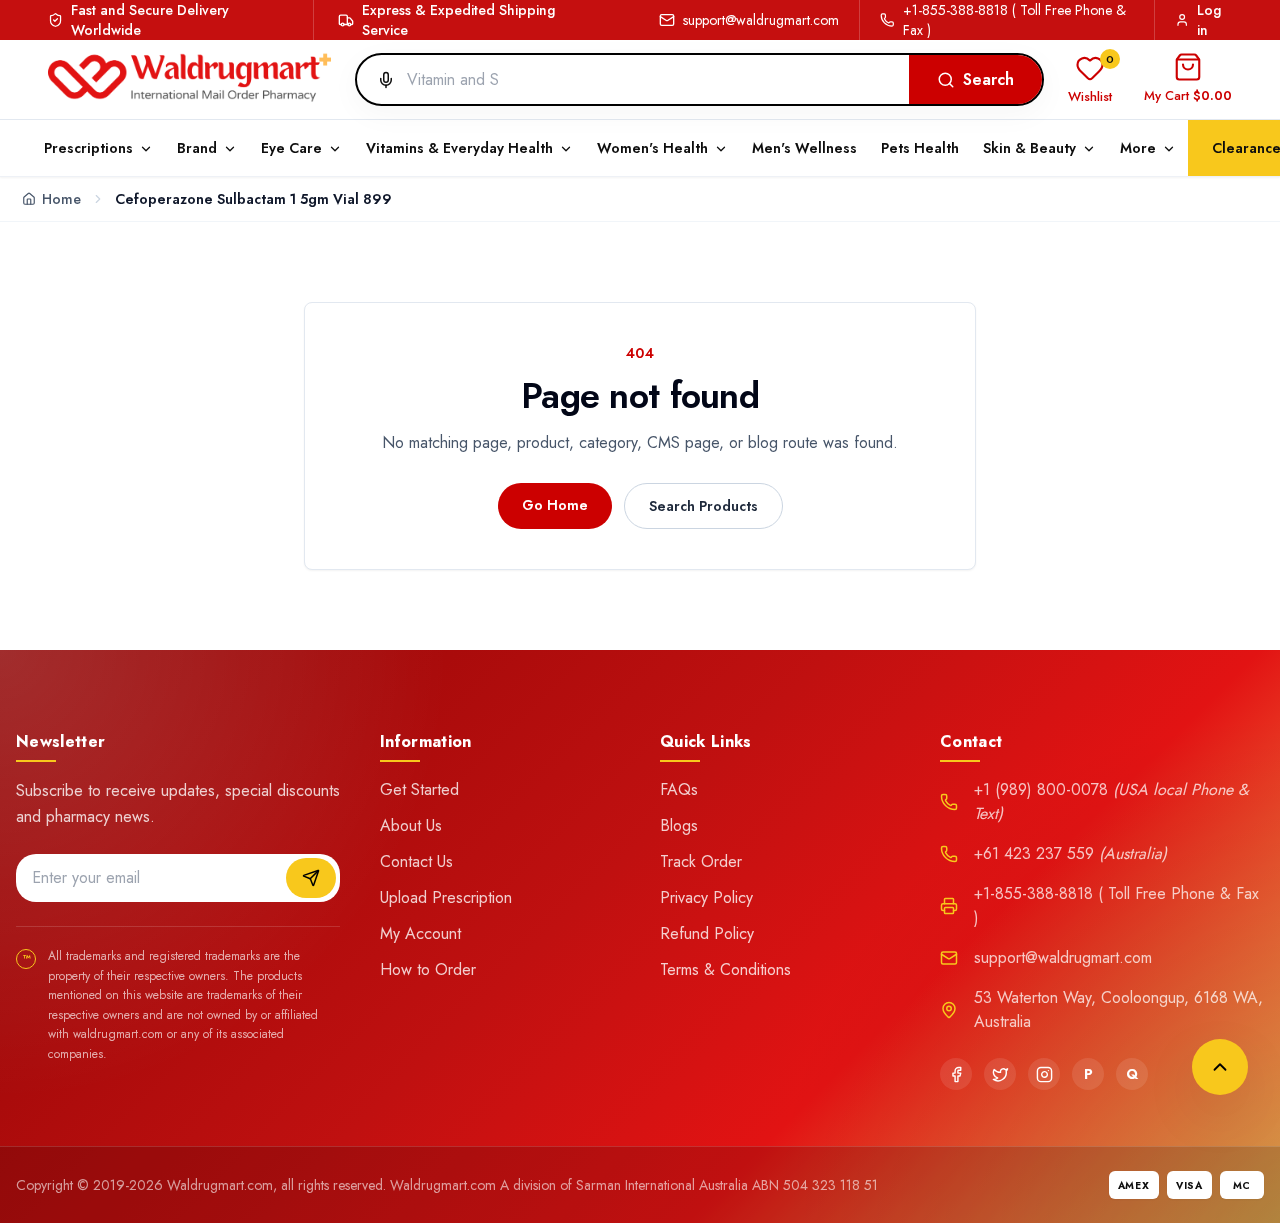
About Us (411, 825)
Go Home (555, 505)
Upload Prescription (446, 897)
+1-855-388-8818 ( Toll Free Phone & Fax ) (1014, 20)
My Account (420, 933)
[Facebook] (956, 1074)
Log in (1209, 20)
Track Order (701, 861)
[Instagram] (1044, 1074)
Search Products (703, 506)
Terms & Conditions (725, 969)
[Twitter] (1000, 1074)
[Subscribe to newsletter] (311, 878)
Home (61, 199)
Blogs (679, 825)
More (1138, 148)
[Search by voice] (378, 80)
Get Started (419, 789)
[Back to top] (1220, 1067)
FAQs (679, 789)
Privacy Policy (706, 897)
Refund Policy (707, 933)
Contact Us (416, 861)
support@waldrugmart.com (761, 20)
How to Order (428, 969)
